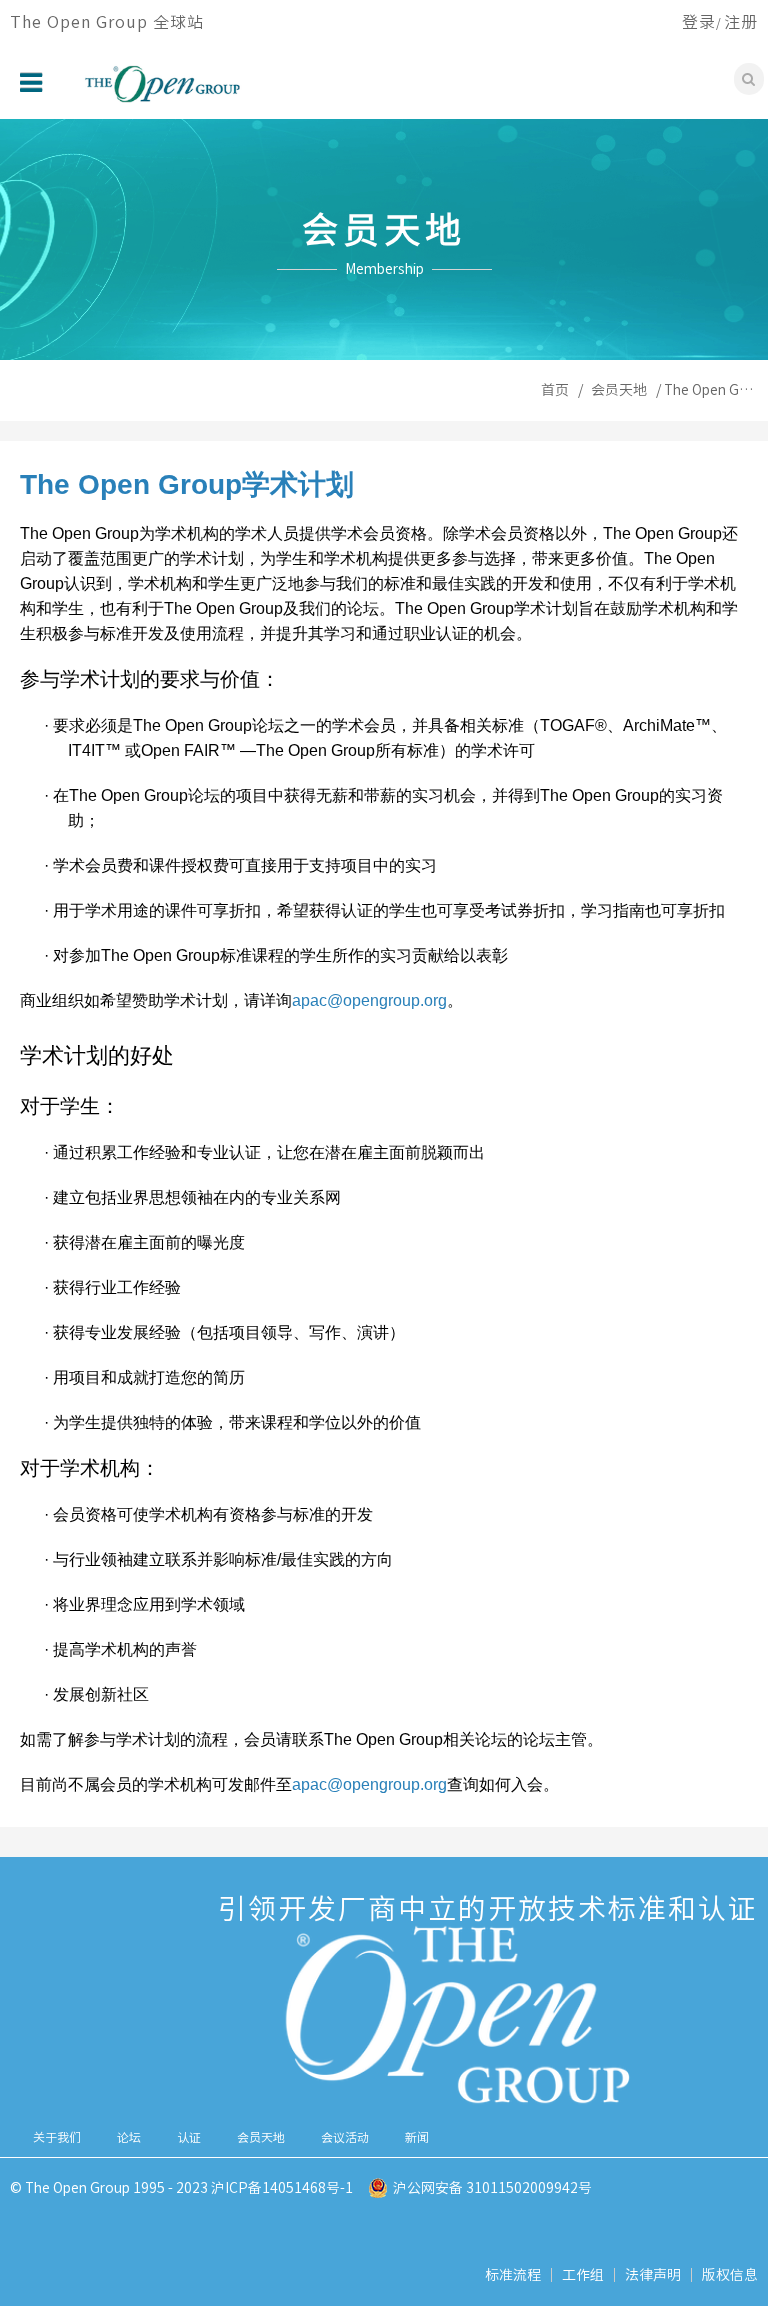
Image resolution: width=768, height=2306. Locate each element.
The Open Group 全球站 (107, 22)
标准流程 (513, 2275)
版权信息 (730, 2275)
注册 (741, 22)
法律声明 (653, 2275)
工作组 (583, 2275)
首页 (555, 390)
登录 (699, 22)
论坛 (129, 2137)
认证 (189, 2137)
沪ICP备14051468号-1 (282, 2188)
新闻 (417, 2137)
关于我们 (57, 2137)
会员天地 (619, 390)
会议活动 (345, 2137)
